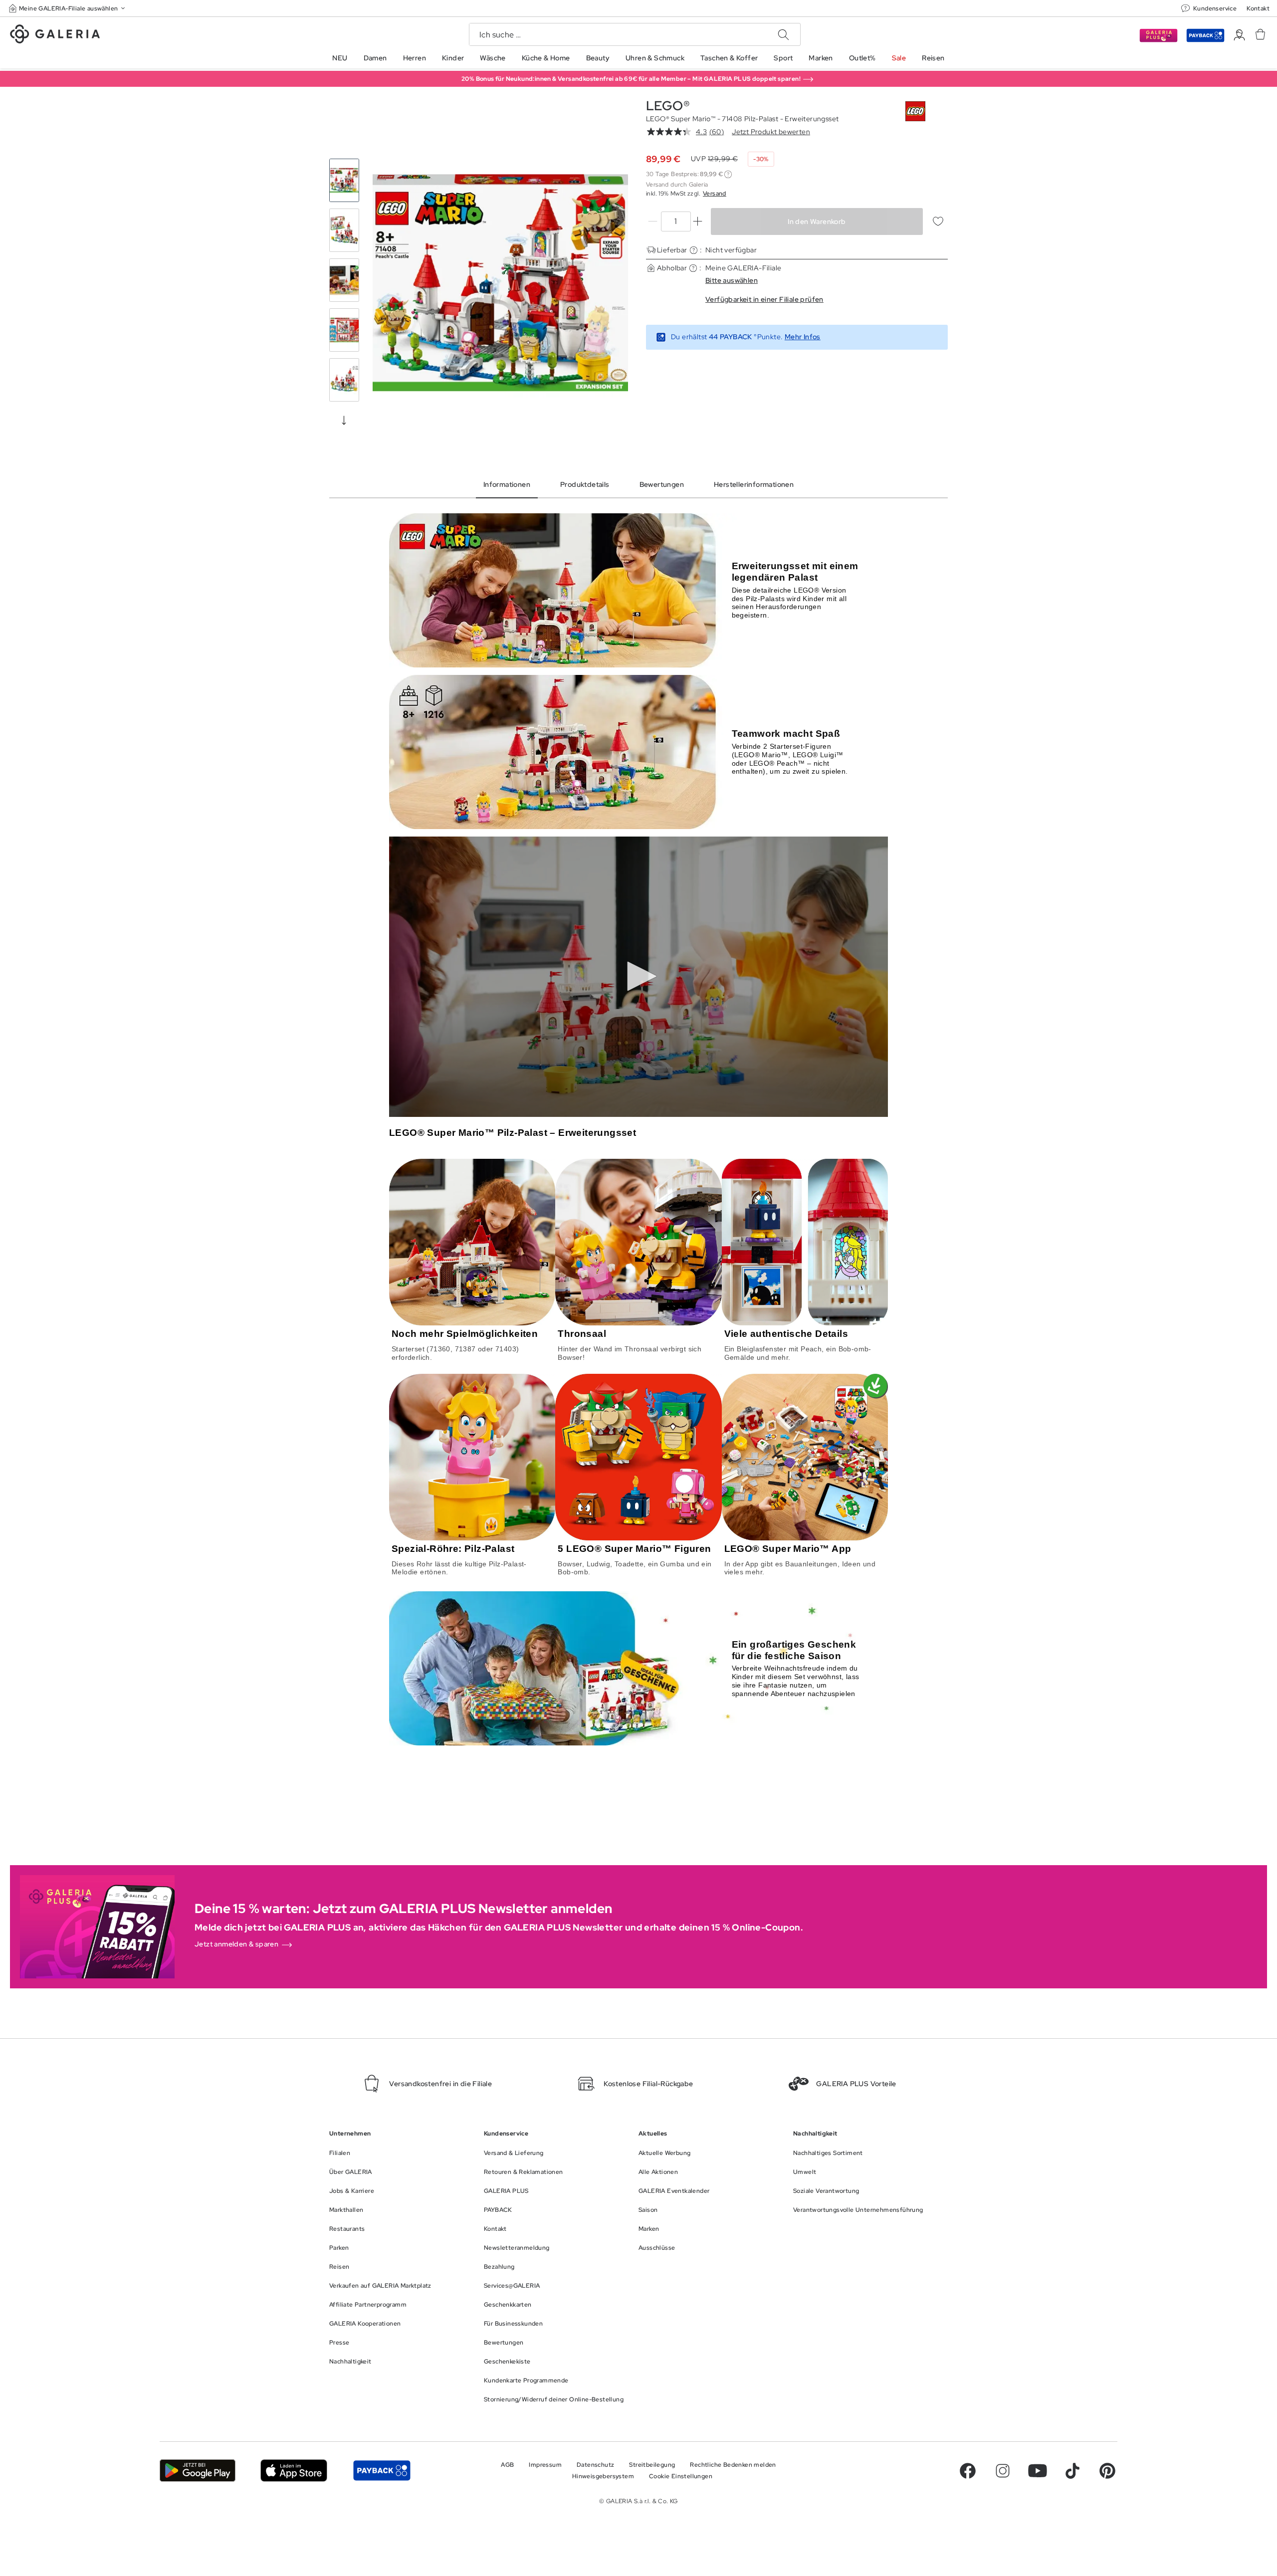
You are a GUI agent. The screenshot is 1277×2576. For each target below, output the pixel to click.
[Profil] (1239, 35)
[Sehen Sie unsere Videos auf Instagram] (1003, 2471)
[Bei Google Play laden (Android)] (198, 2470)
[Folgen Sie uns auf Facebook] (968, 2471)
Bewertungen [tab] (662, 484)
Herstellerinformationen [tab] (754, 484)
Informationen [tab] (507, 484)
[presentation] (344, 420)
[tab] (500, 283)
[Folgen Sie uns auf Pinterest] (1107, 2471)
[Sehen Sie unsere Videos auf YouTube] (1038, 2471)
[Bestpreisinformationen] (728, 174)
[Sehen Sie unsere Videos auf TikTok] (1072, 2471)
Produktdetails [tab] (585, 484)
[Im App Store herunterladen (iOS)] (294, 2470)
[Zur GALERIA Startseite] (55, 35)
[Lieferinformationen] (694, 250)
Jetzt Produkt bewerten (771, 132)
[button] (68, 8)
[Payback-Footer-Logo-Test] (382, 2470)
